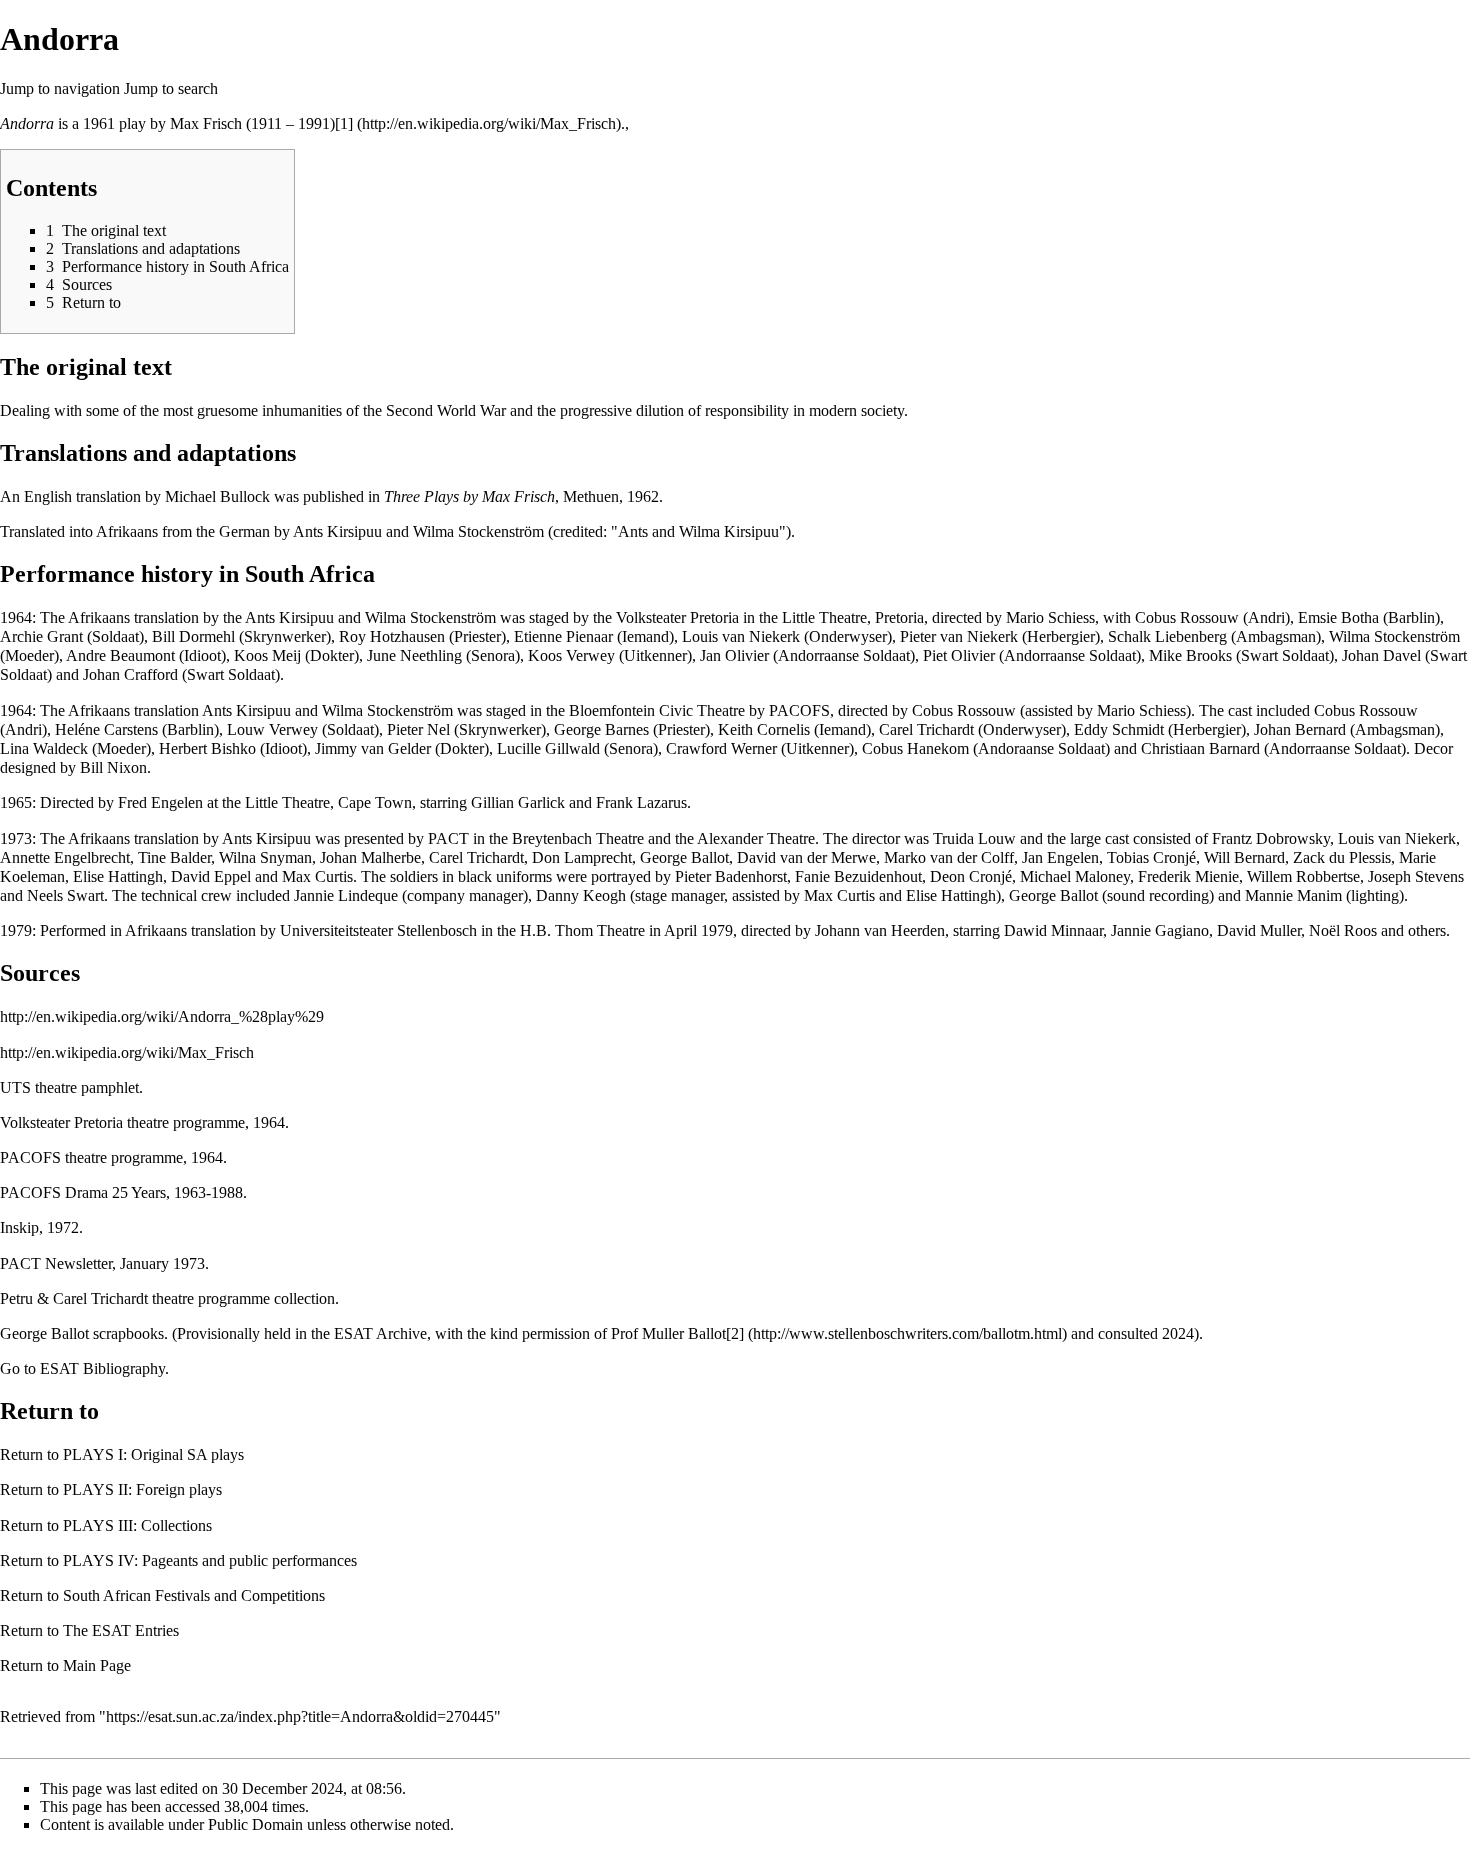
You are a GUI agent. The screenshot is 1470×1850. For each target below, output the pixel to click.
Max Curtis (317, 876)
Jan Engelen (1060, 857)
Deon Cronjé (971, 876)
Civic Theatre (702, 710)
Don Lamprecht (582, 857)
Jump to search (171, 88)
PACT (448, 838)
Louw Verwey (272, 729)
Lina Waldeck (44, 748)
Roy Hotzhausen (392, 636)
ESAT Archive (380, 1333)
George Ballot (684, 857)
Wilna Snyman (265, 857)
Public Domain (255, 1824)
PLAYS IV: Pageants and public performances (210, 1560)
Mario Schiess (1050, 617)
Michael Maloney (1075, 876)
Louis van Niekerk (741, 636)
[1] (344, 123)
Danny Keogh (581, 895)
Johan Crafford (130, 674)
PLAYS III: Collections (137, 1525)
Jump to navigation (60, 88)
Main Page (97, 1665)
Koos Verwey (571, 655)
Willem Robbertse (1303, 876)
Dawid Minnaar (1053, 930)
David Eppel (211, 876)
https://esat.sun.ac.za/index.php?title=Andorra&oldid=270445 (300, 1716)
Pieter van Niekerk (959, 636)
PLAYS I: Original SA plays (153, 1454)
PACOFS (799, 710)
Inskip (19, 1227)
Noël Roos (1343, 930)
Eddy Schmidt (1119, 729)
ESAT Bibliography (102, 1368)
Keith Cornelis (764, 729)
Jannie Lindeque (346, 895)
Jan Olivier (734, 655)
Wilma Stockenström (478, 531)
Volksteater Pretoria (677, 617)
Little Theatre (287, 802)
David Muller (1259, 930)
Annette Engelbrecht (65, 857)
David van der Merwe (806, 857)
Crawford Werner (721, 748)
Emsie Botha (1338, 617)
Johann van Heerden (880, 930)
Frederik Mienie (1188, 876)
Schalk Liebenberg (1167, 636)
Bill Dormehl (193, 636)
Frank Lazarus (641, 802)
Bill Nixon (113, 767)
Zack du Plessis (1342, 857)
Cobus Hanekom (915, 748)
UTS (15, 1087)
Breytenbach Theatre (578, 838)
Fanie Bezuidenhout (858, 876)
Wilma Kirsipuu (729, 531)
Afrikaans (127, 531)
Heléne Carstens (106, 729)
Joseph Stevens (1416, 876)
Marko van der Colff (949, 857)
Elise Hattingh (118, 876)
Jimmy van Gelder (373, 748)
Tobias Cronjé (1151, 857)
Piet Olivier (959, 655)
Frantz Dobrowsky (1271, 838)
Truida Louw (974, 838)
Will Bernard (1244, 857)
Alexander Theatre (756, 838)
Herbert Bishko (207, 748)
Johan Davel (1381, 655)
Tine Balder (174, 857)
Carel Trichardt (926, 729)
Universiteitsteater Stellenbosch (378, 930)
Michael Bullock (217, 496)
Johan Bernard (1300, 729)
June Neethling (414, 655)
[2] (735, 1333)
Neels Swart (65, 895)
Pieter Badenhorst (731, 876)
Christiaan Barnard (1200, 748)
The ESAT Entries (121, 1630)
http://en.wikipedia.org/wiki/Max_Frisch (127, 1052)
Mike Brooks (1190, 655)
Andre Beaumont (120, 655)
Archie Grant (41, 636)
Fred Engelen (160, 802)
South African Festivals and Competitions (194, 1595)
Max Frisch (206, 123)
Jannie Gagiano (1160, 930)
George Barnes (601, 729)
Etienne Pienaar (563, 636)
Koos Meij (267, 655)
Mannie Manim (1293, 895)
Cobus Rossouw (1187, 617)
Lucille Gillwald (548, 748)
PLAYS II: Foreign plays (142, 1489)
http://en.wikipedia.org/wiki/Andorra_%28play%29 (162, 1016)
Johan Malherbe (370, 857)
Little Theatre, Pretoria (853, 617)
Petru (16, 1298)
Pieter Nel (418, 729)
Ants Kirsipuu (337, 531)
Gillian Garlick (518, 802)
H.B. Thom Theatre (582, 930)
